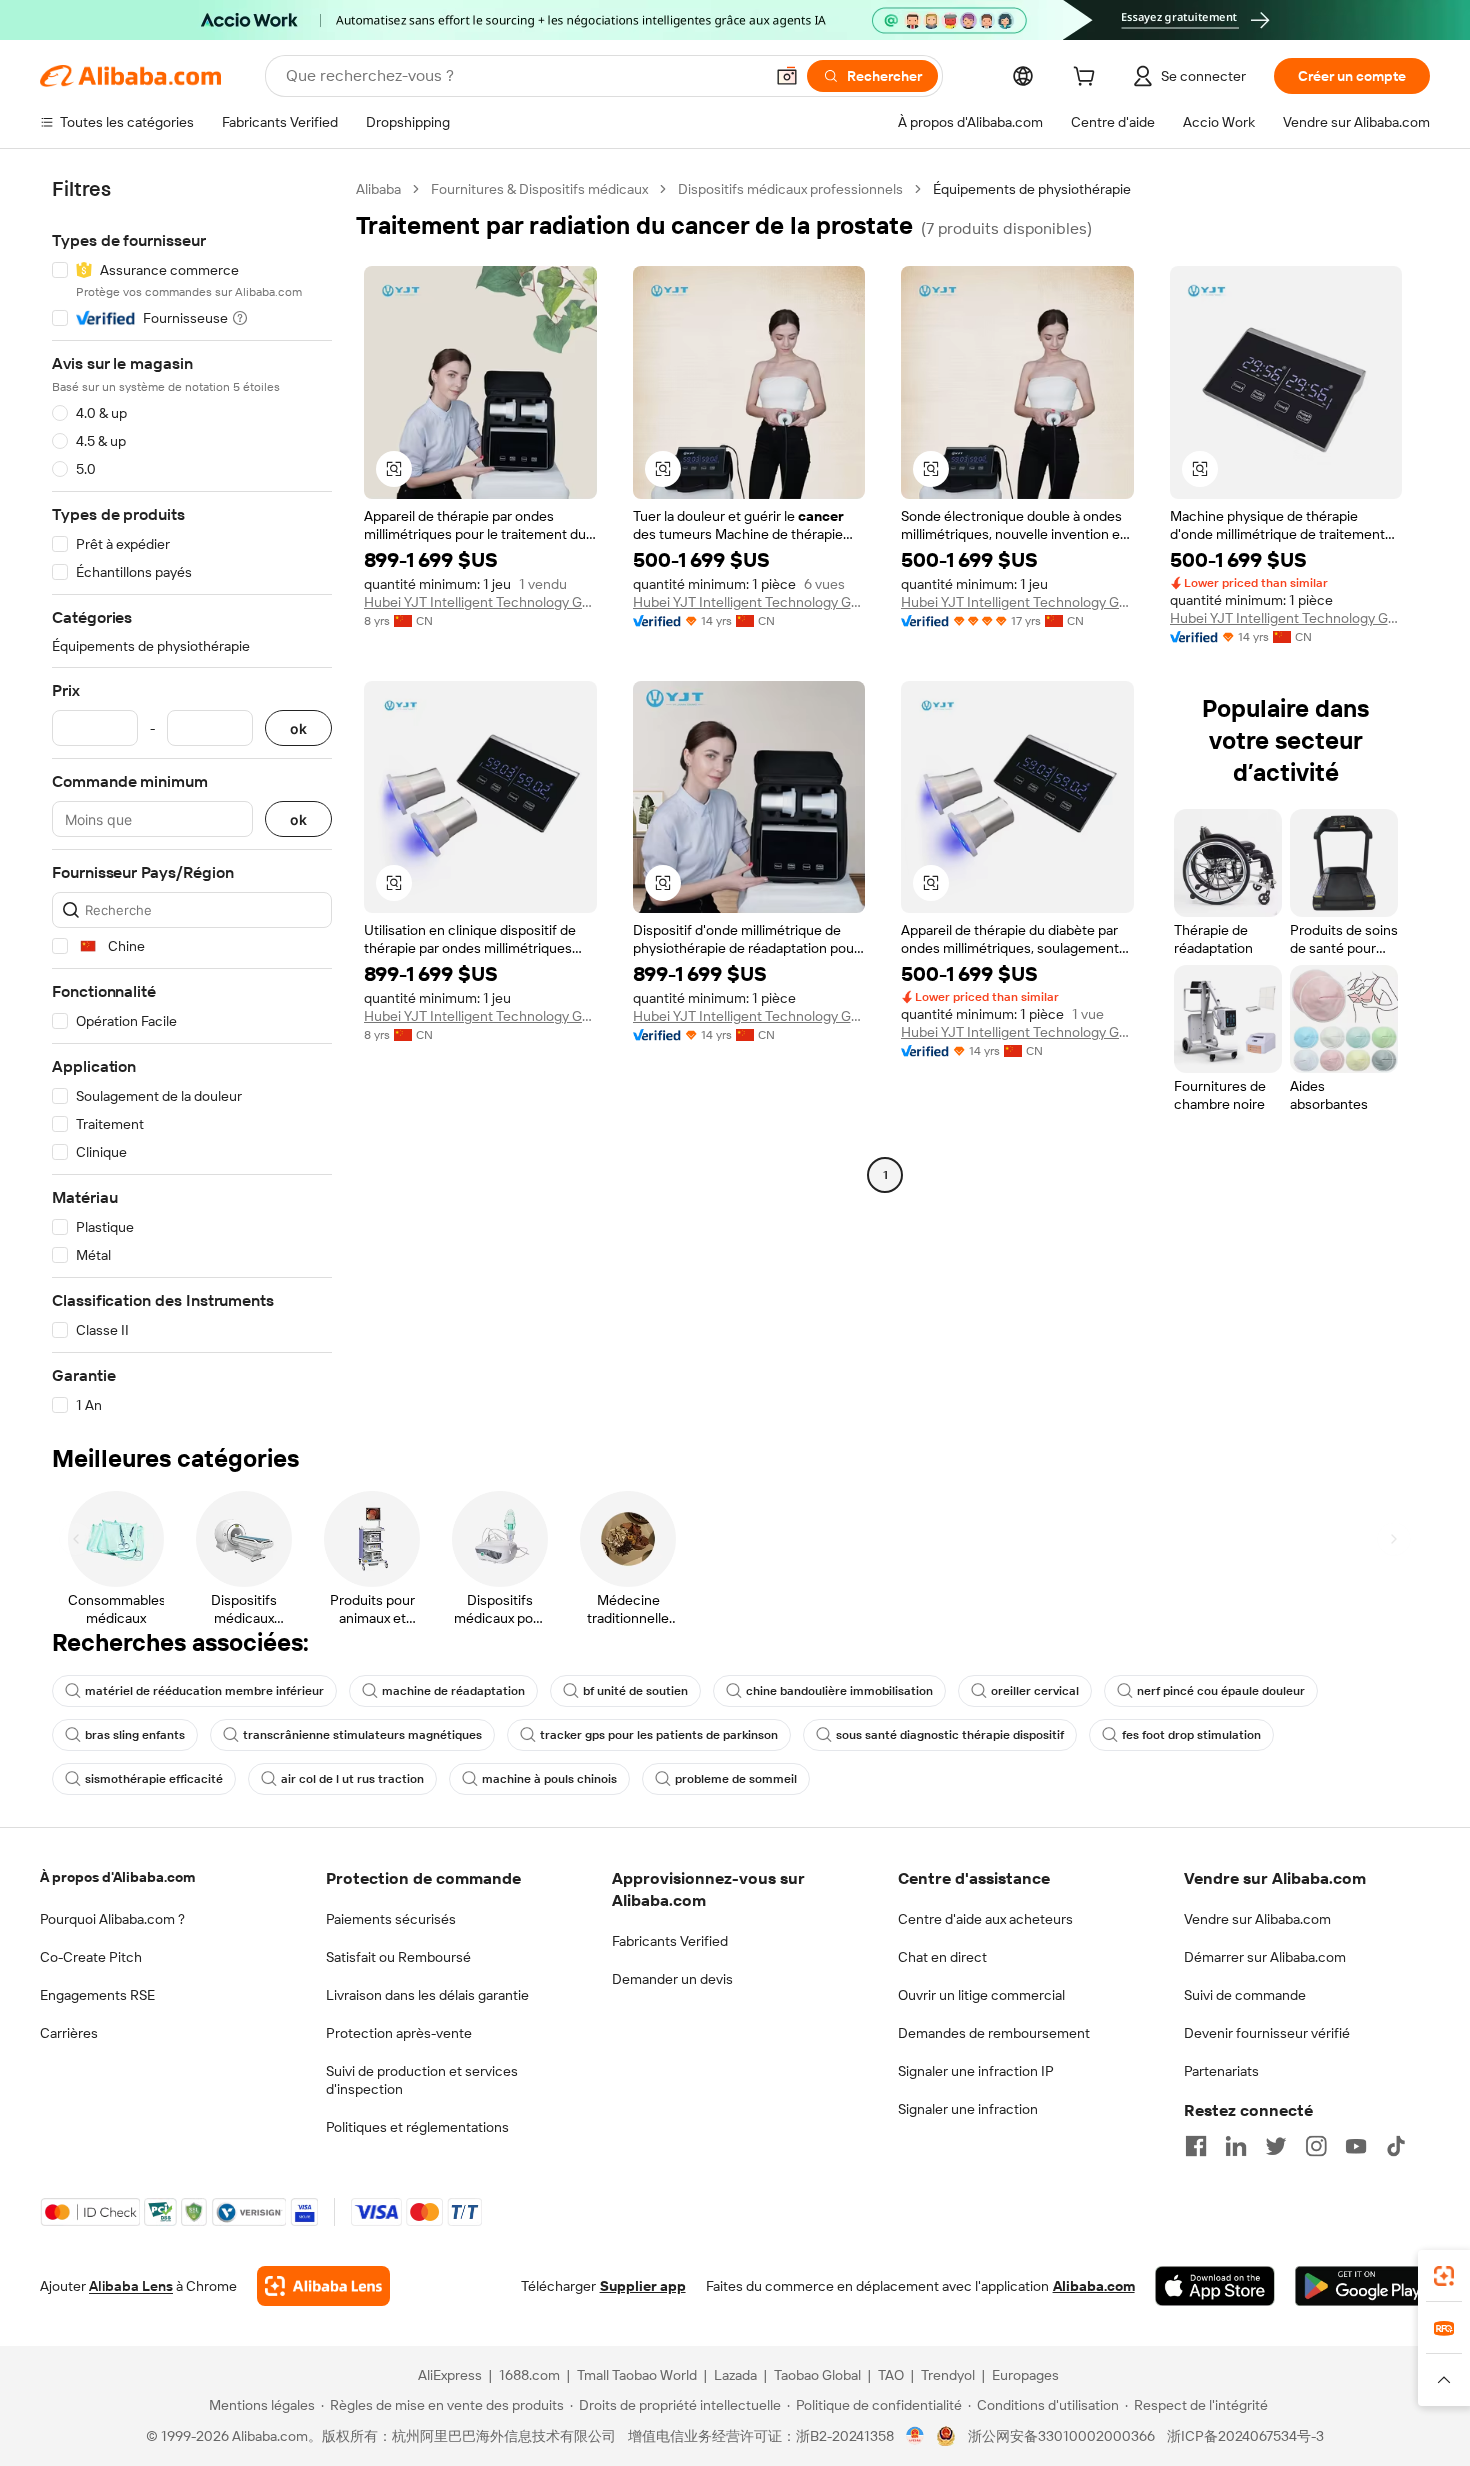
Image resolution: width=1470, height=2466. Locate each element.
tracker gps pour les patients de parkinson (659, 1735)
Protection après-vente (399, 2033)
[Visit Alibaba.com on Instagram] (1316, 2146)
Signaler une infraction (968, 2109)
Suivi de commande (1245, 1995)
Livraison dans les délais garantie (427, 1995)
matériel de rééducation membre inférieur (204, 1691)
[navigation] (192, 797)
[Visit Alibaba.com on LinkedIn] (1236, 2146)
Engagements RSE (97, 1995)
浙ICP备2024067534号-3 (1245, 2436)
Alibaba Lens (131, 2286)
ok (298, 728)
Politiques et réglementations (417, 2127)
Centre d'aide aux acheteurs (985, 1919)
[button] (787, 76)
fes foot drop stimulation (1191, 1735)
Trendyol (948, 2375)
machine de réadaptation (453, 1691)
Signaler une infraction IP (976, 2071)
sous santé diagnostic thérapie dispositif (950, 1735)
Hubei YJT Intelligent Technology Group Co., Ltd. (480, 602)
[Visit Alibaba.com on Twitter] (1276, 2146)
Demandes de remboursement (994, 2033)
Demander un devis (672, 1979)
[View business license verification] (915, 2436)
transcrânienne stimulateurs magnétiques (362, 1735)
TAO (891, 2375)
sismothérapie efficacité (154, 1779)
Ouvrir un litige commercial (981, 1995)
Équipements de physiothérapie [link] (1032, 189)
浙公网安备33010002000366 (1061, 2436)
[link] (1444, 2276)
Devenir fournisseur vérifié (1267, 2033)
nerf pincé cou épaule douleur (1221, 1691)
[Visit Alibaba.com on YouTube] (1356, 2146)
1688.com (529, 2375)
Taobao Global (817, 2375)
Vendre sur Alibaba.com (1257, 1919)
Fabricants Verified (670, 1941)
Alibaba (378, 189)
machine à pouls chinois (549, 1779)
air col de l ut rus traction (352, 1779)
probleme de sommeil (736, 1779)
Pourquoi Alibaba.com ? (112, 1919)
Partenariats (1221, 2071)
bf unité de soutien (635, 1691)
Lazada (735, 2375)
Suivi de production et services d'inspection (422, 2080)
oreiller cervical (1035, 1691)
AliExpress (450, 2375)
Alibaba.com (1094, 2286)
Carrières (69, 2033)
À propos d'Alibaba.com (117, 1877)
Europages (1025, 2375)
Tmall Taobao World (637, 2375)
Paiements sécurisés (391, 1919)
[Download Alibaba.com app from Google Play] (1362, 2286)
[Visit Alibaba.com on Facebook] (1196, 2146)
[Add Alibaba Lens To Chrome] (323, 2286)
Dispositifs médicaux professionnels (790, 189)
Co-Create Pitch (91, 1957)
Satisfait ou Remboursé (398, 1957)
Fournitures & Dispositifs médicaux (539, 189)
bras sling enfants (135, 1735)
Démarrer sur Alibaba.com (1265, 1957)
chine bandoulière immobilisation (839, 1691)
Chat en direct (942, 1957)
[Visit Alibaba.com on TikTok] (1396, 2146)
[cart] (1088, 79)
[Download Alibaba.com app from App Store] (1215, 2286)
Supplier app (643, 2286)
